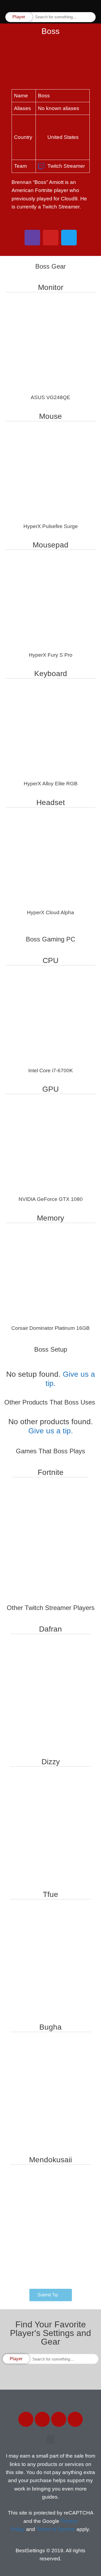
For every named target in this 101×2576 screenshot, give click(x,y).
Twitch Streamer (66, 166)
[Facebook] (26, 2419)
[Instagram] (59, 2419)
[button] (93, 6)
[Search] (91, 17)
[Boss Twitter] (69, 238)
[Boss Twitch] (32, 238)
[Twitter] (42, 2419)
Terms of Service (56, 2529)
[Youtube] (75, 2419)
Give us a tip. (51, 1431)
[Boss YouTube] (51, 238)
